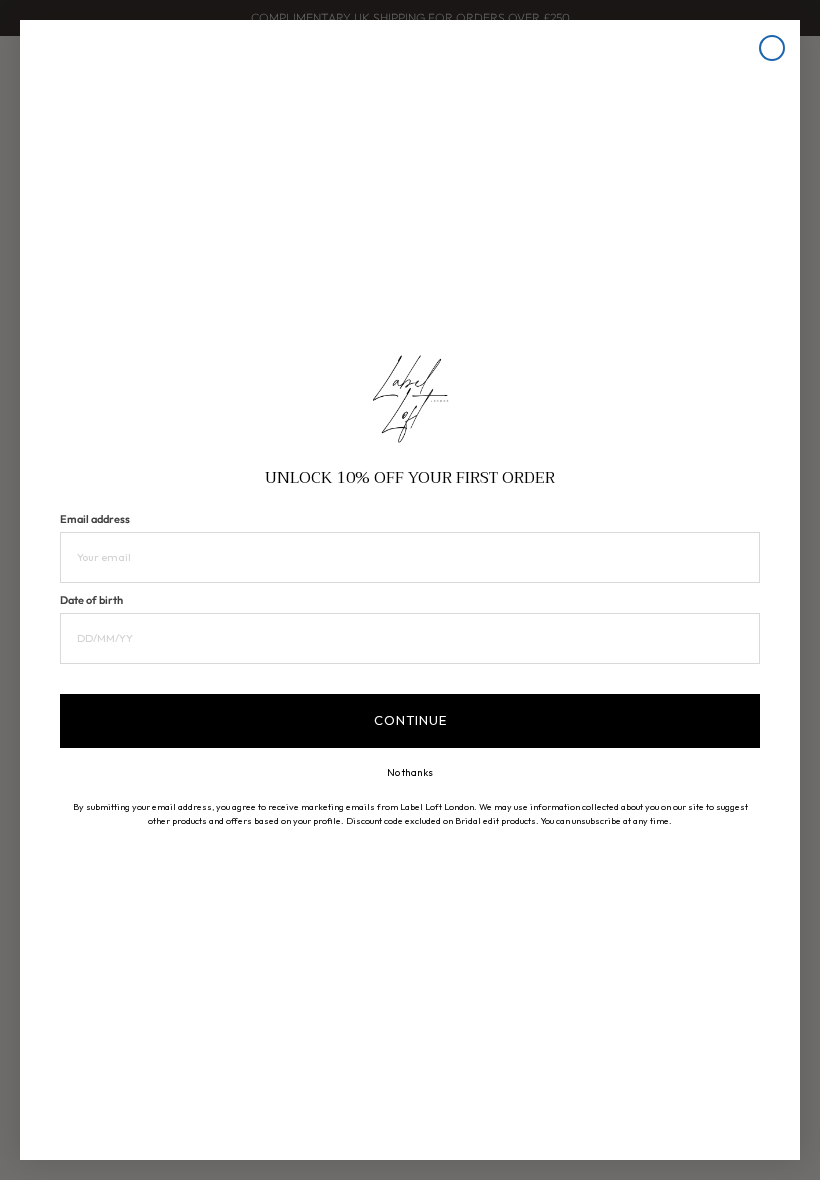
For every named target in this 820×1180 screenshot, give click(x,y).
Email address (95, 519)
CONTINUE (410, 720)
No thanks (410, 773)
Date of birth (91, 600)
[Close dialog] (772, 48)
